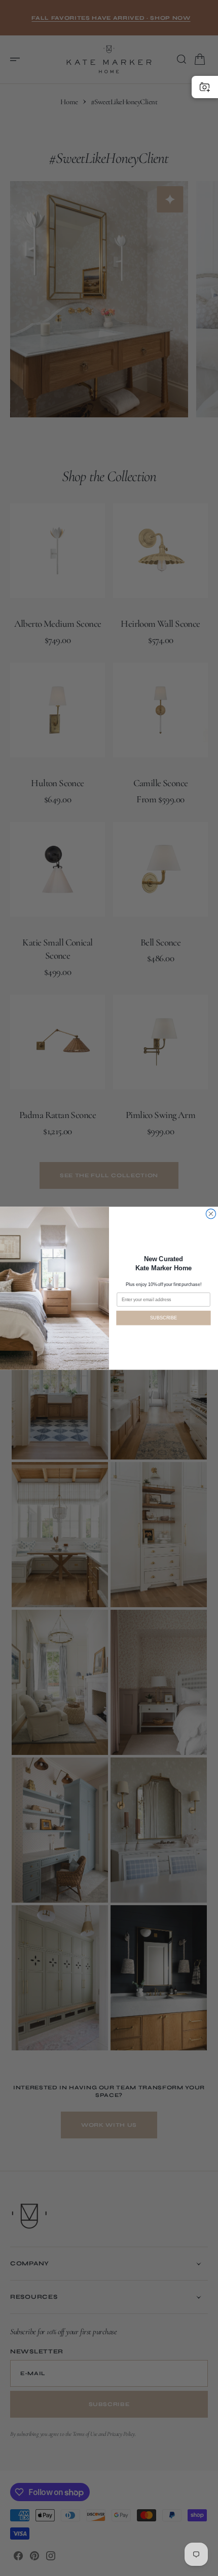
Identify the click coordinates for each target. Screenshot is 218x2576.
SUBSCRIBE (163, 1318)
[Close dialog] (211, 1213)
